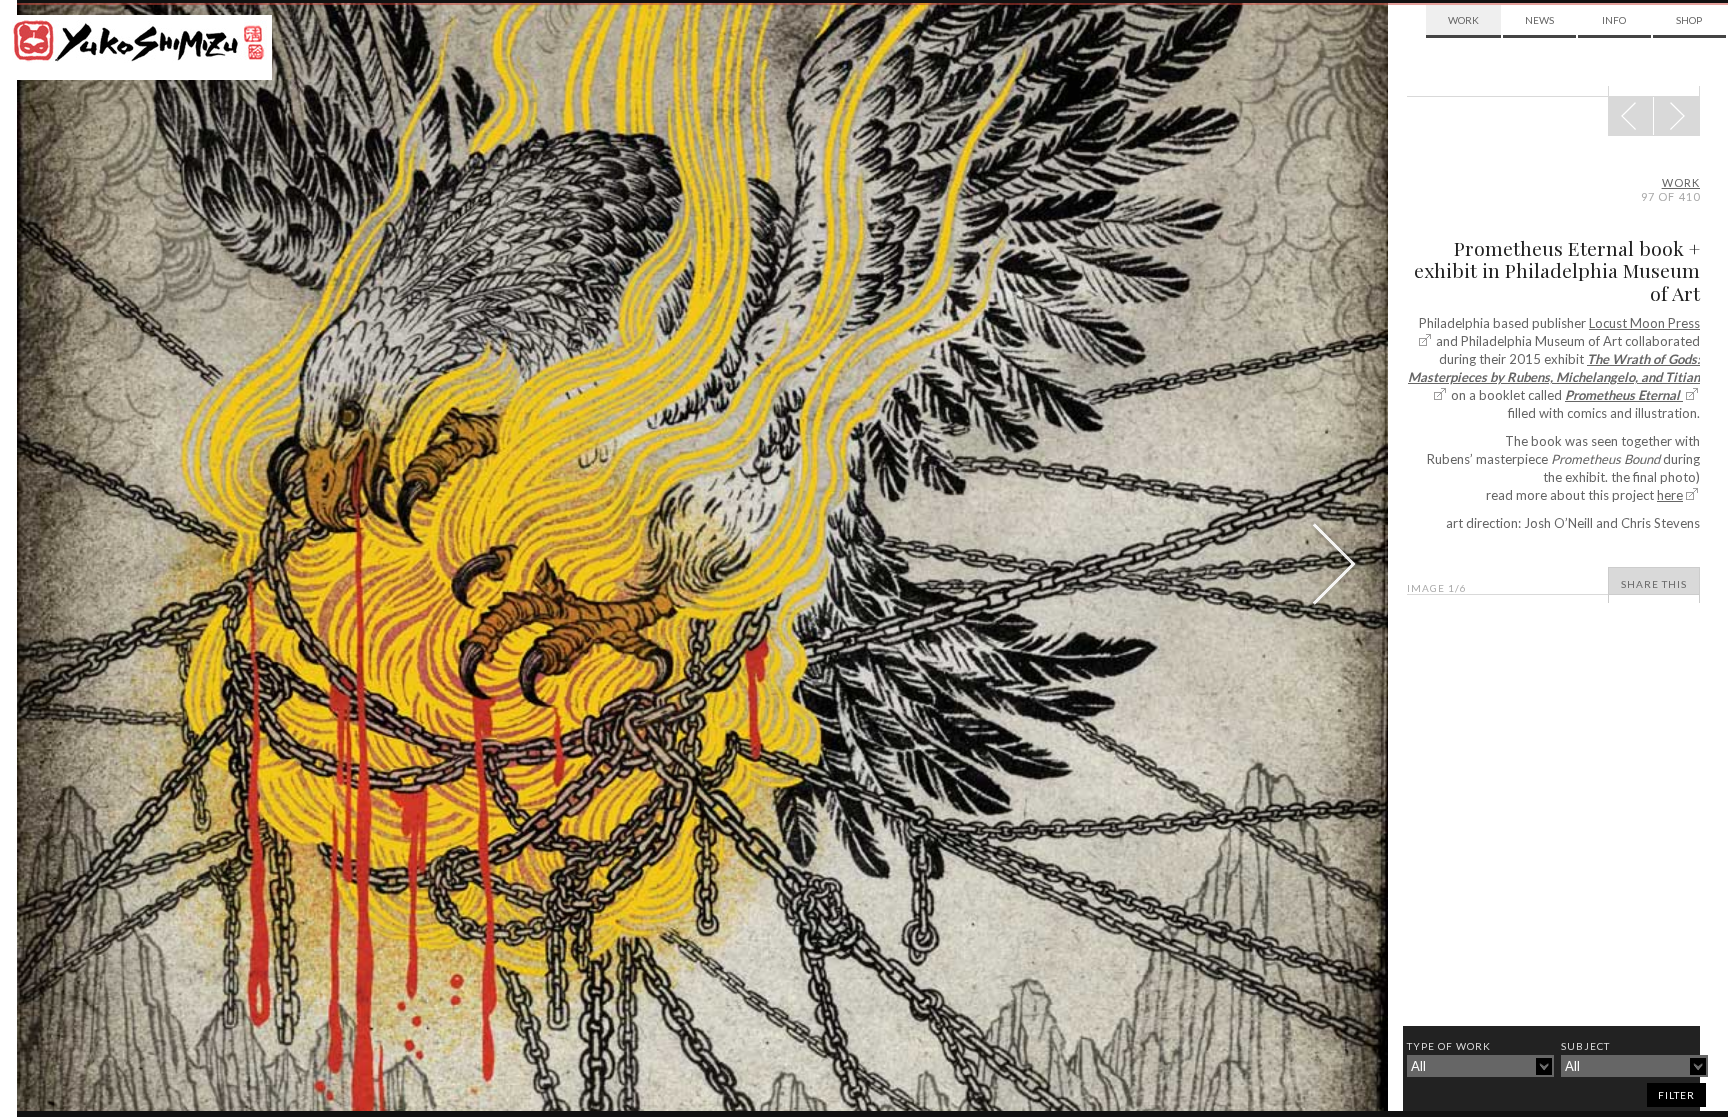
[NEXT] (1631, 116)
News (1539, 20)
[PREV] (1676, 116)
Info (1614, 20)
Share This (1654, 584)
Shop (1689, 20)
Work (1463, 20)
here (1670, 495)
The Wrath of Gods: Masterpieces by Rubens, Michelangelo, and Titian (1554, 368)
